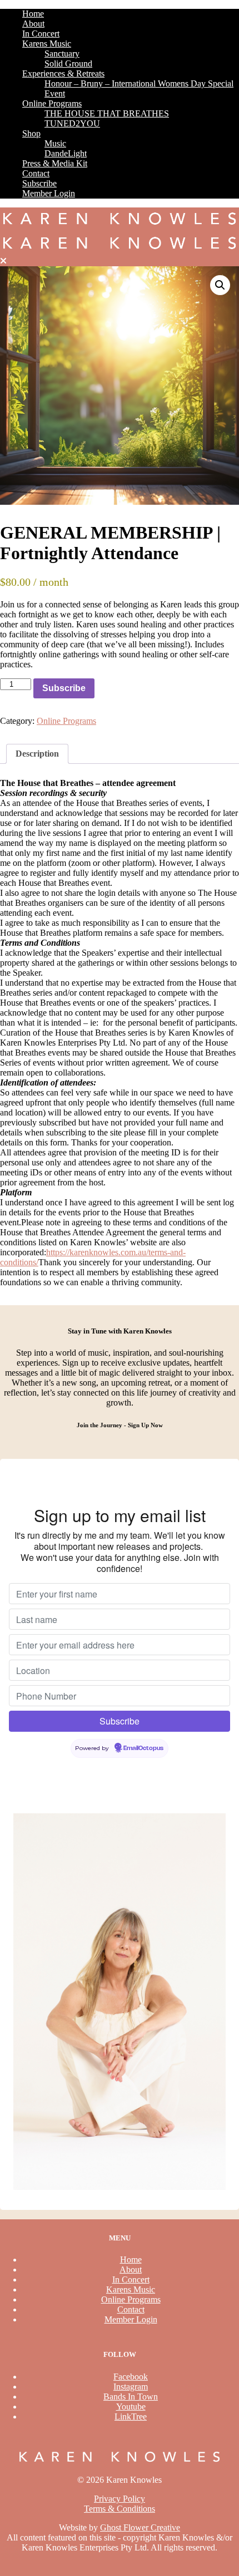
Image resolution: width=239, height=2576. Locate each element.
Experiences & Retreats (63, 73)
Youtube (131, 2407)
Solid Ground (68, 64)
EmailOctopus (143, 1748)
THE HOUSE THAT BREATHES (107, 113)
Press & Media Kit (55, 163)
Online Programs (52, 103)
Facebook (131, 2377)
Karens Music (47, 44)
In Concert (41, 34)
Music (55, 143)
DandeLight (66, 153)
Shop (31, 133)
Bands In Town (131, 2397)
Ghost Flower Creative (140, 2527)
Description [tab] (37, 754)
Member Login (49, 193)
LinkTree (131, 2417)
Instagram (131, 2387)
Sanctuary (62, 54)
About (33, 24)
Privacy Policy (120, 2499)
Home (33, 14)
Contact (36, 173)
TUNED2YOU (72, 123)
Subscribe (39, 183)
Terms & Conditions (120, 2509)
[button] (220, 285)
